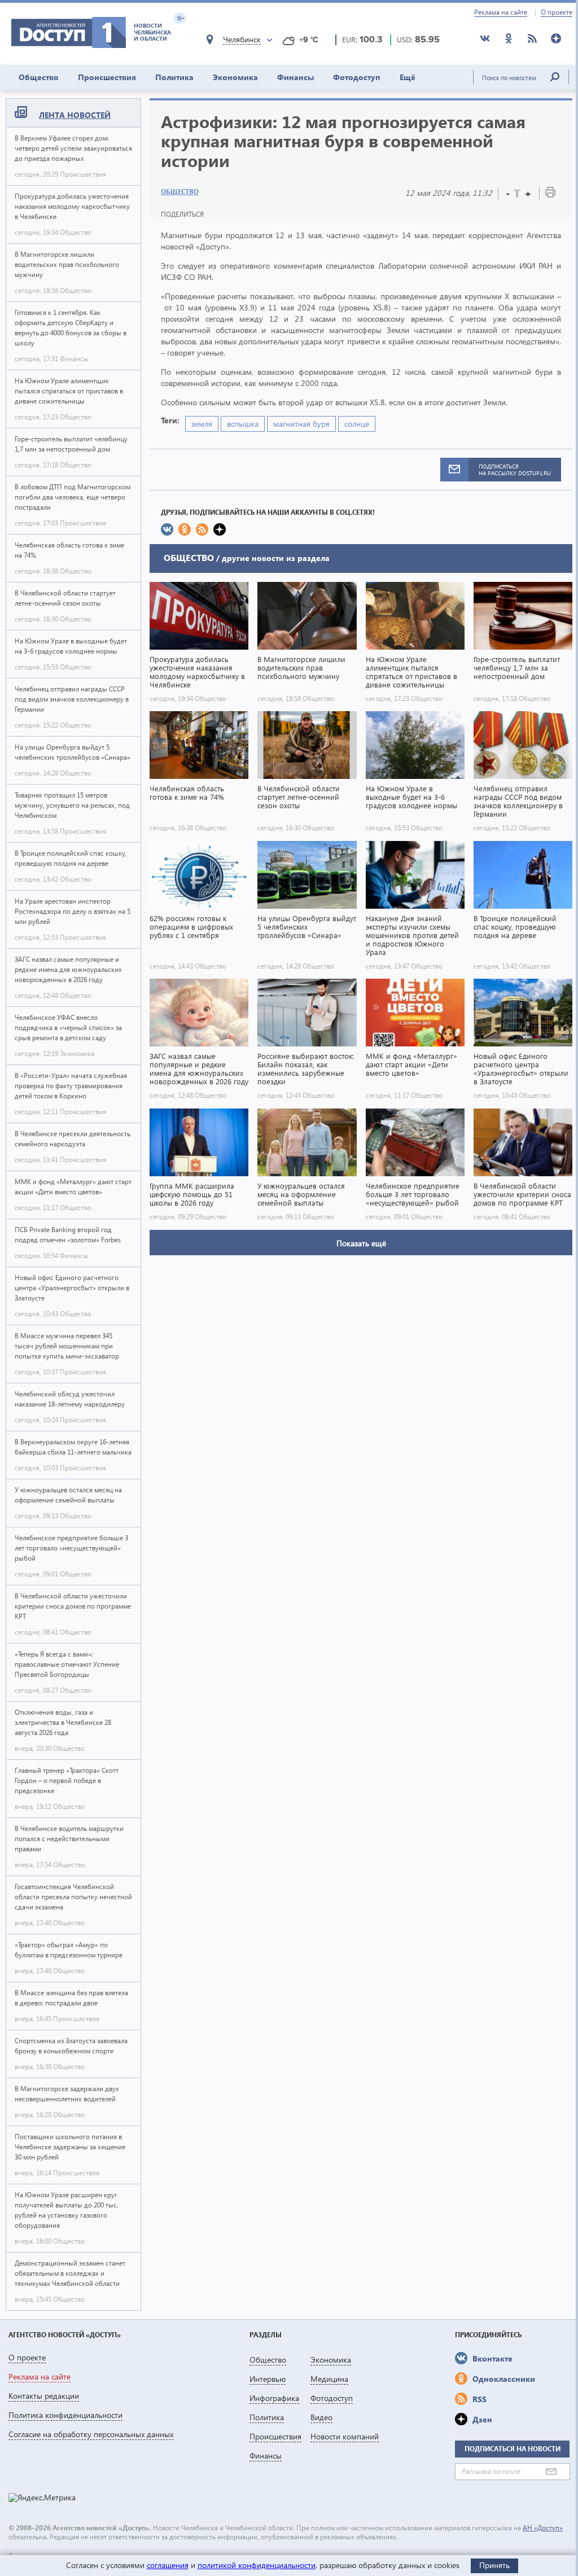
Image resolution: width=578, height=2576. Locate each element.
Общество (39, 77)
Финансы (295, 77)
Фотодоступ (357, 77)
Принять (494, 2565)
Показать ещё (361, 1243)
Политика (174, 77)
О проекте (557, 12)
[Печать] (550, 194)
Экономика (235, 77)
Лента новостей (75, 115)
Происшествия (107, 77)
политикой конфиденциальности (257, 2565)
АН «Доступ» (543, 2528)
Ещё (408, 77)
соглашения (168, 2565)
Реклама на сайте (501, 12)
